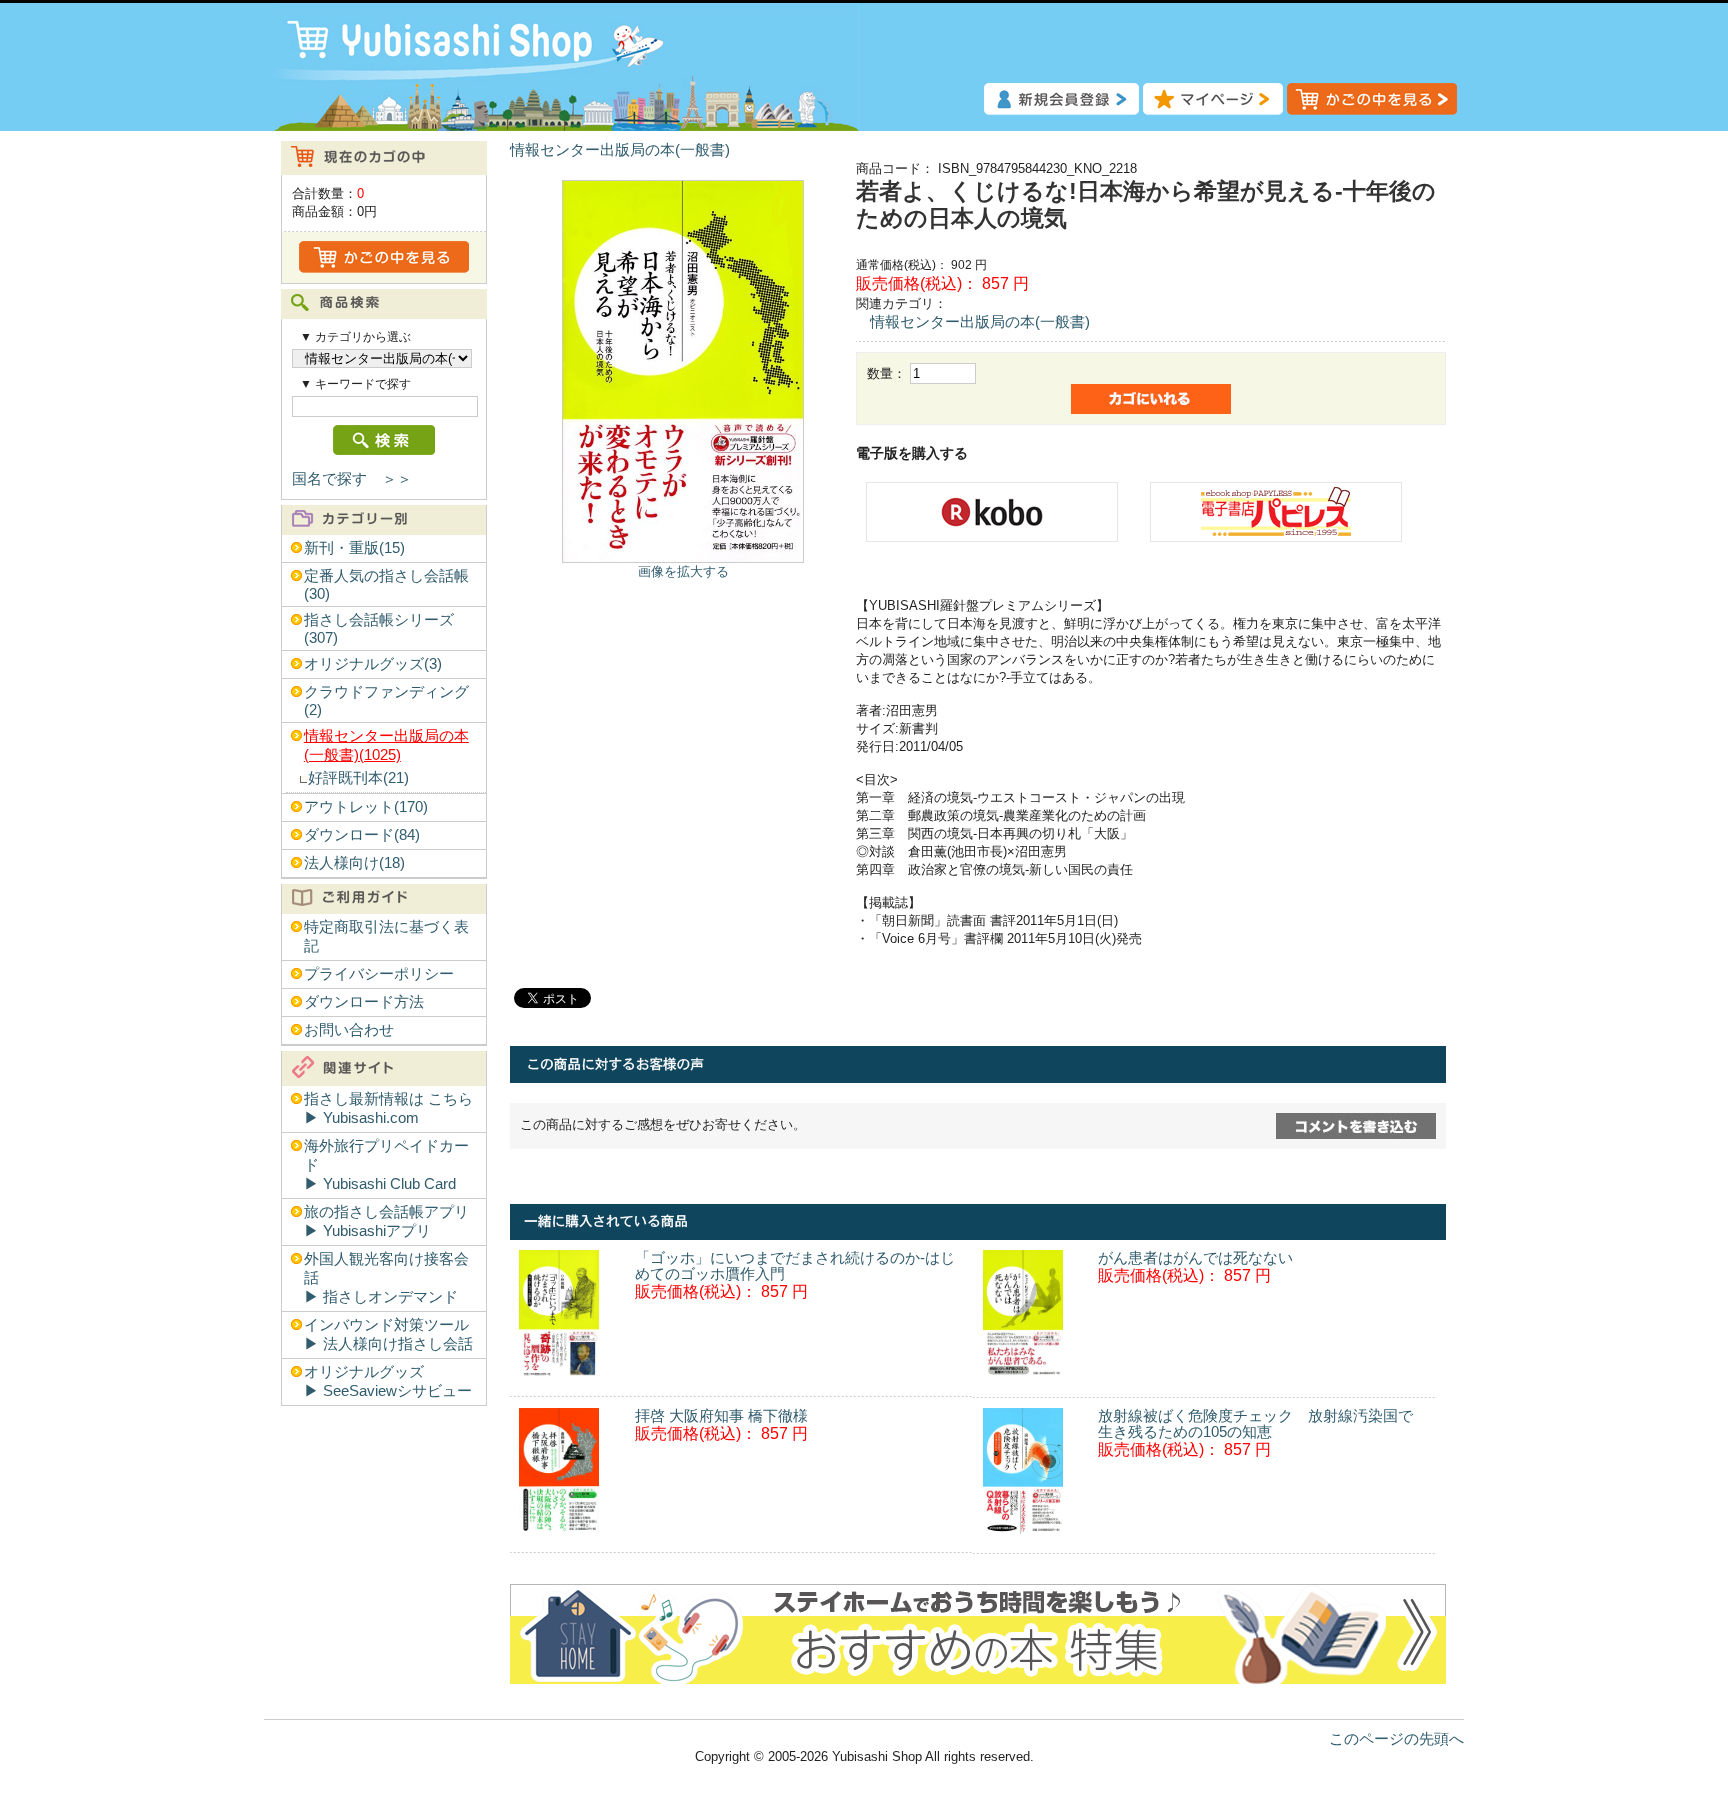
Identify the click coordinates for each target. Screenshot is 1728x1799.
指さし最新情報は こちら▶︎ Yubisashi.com (388, 1108)
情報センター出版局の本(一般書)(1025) (386, 745)
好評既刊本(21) (358, 778)
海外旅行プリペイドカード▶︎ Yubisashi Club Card (386, 1165)
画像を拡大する (683, 571)
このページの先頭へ (1396, 1739)
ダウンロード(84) (362, 835)
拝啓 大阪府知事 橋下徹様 (721, 1416)
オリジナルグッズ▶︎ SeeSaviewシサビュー (388, 1381)
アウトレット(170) (366, 807)
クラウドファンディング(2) (386, 701)
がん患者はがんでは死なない (1195, 1258)
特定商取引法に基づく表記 (386, 936)
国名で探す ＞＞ (352, 479)
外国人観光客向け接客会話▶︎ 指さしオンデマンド (386, 1278)
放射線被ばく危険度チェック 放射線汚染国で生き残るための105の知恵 (1255, 1424)
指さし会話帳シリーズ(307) (379, 629)
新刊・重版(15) (354, 548)
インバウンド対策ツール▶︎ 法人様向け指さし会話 (388, 1334)
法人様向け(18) (354, 863)
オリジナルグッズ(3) (373, 664)
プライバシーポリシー (379, 974)
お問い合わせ (349, 1030)
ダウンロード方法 (364, 1002)
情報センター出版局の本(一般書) (620, 150)
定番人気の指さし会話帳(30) (386, 585)
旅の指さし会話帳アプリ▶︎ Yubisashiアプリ (386, 1221)
